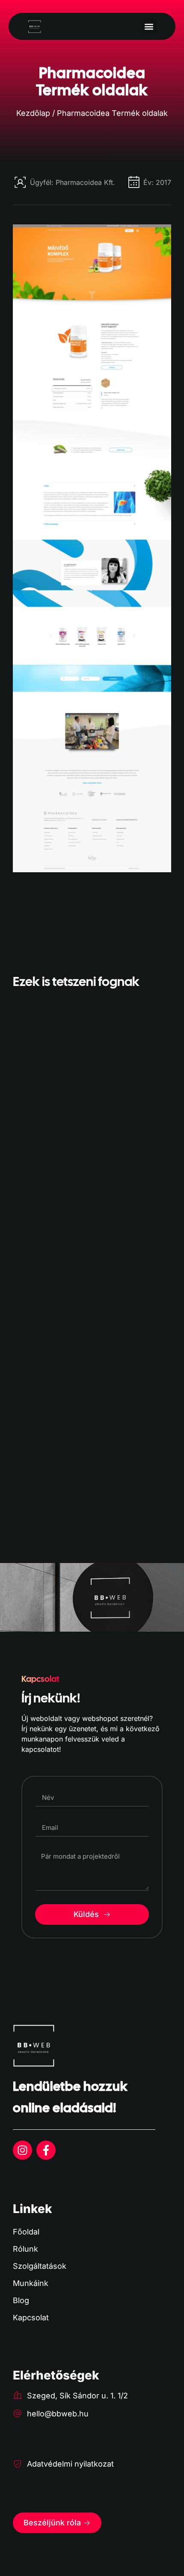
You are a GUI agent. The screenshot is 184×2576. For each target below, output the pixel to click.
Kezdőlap (33, 113)
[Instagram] (22, 2150)
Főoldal (26, 2232)
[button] (149, 26)
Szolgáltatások (40, 2266)
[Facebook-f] (46, 2150)
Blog (21, 2300)
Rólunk (25, 2249)
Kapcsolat (31, 2317)
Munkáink (31, 2283)
